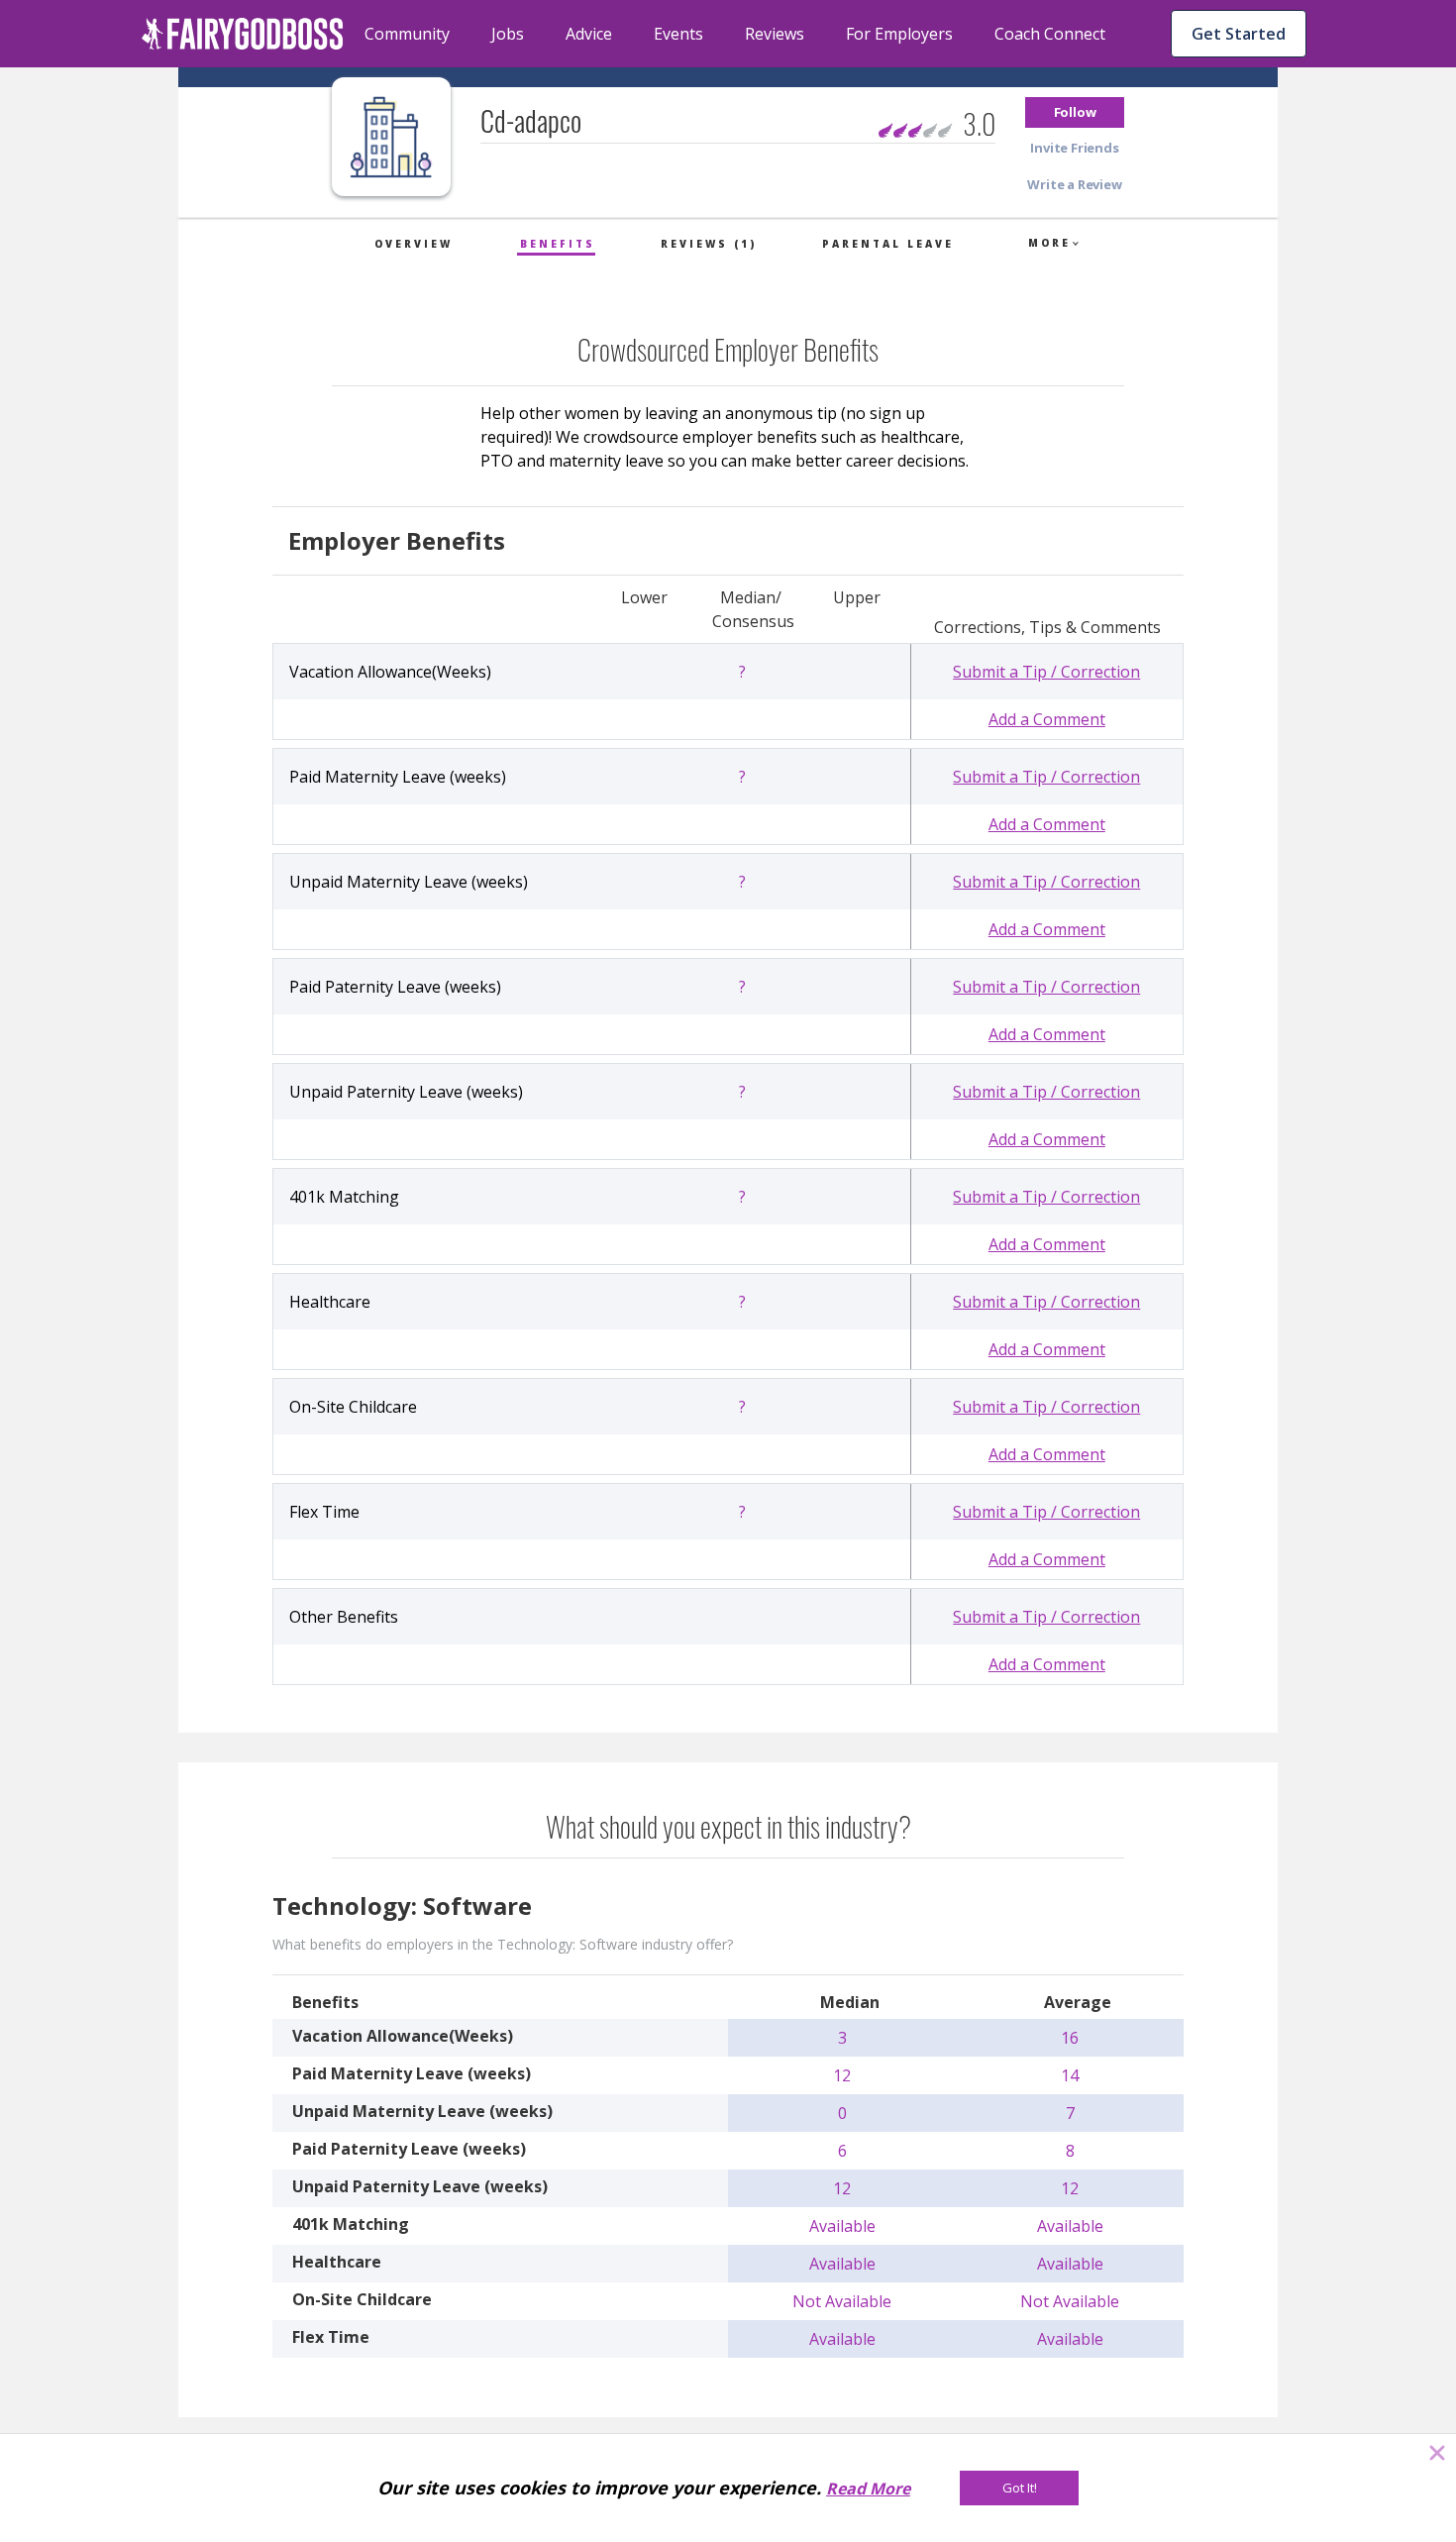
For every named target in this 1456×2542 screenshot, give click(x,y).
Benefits (558, 244)
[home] (243, 34)
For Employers (899, 34)
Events (678, 34)
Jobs (508, 34)
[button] (1075, 112)
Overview (414, 244)
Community (407, 34)
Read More (868, 2489)
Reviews (775, 34)
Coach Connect (1050, 34)
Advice (589, 34)
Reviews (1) (709, 244)
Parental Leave (888, 244)
